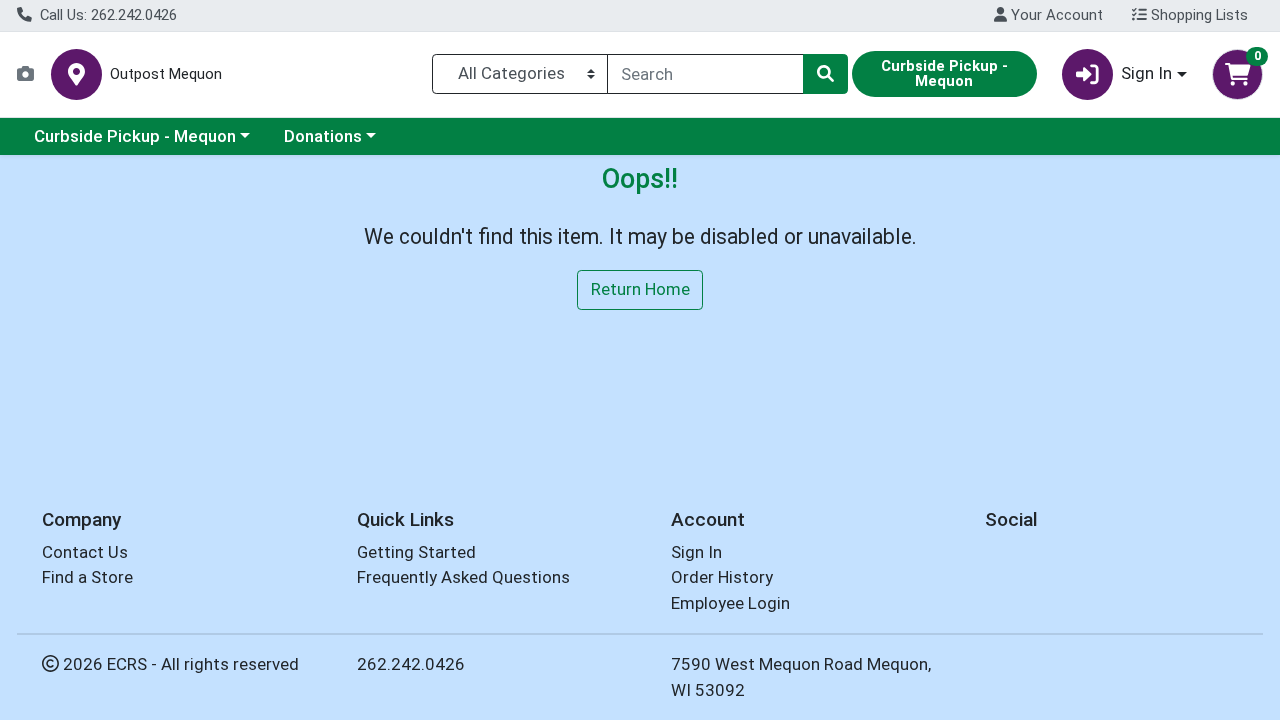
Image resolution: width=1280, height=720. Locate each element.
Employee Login (730, 603)
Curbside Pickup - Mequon (135, 136)
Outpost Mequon (166, 74)
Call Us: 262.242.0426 (106, 15)
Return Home (640, 289)
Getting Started (416, 552)
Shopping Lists (1197, 15)
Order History (722, 577)
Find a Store (87, 577)
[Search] (825, 74)
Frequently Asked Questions (463, 577)
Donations (323, 136)
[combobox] (705, 74)
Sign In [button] (1146, 73)
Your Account (1055, 15)
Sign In (696, 552)
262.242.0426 (411, 664)
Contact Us (85, 552)
